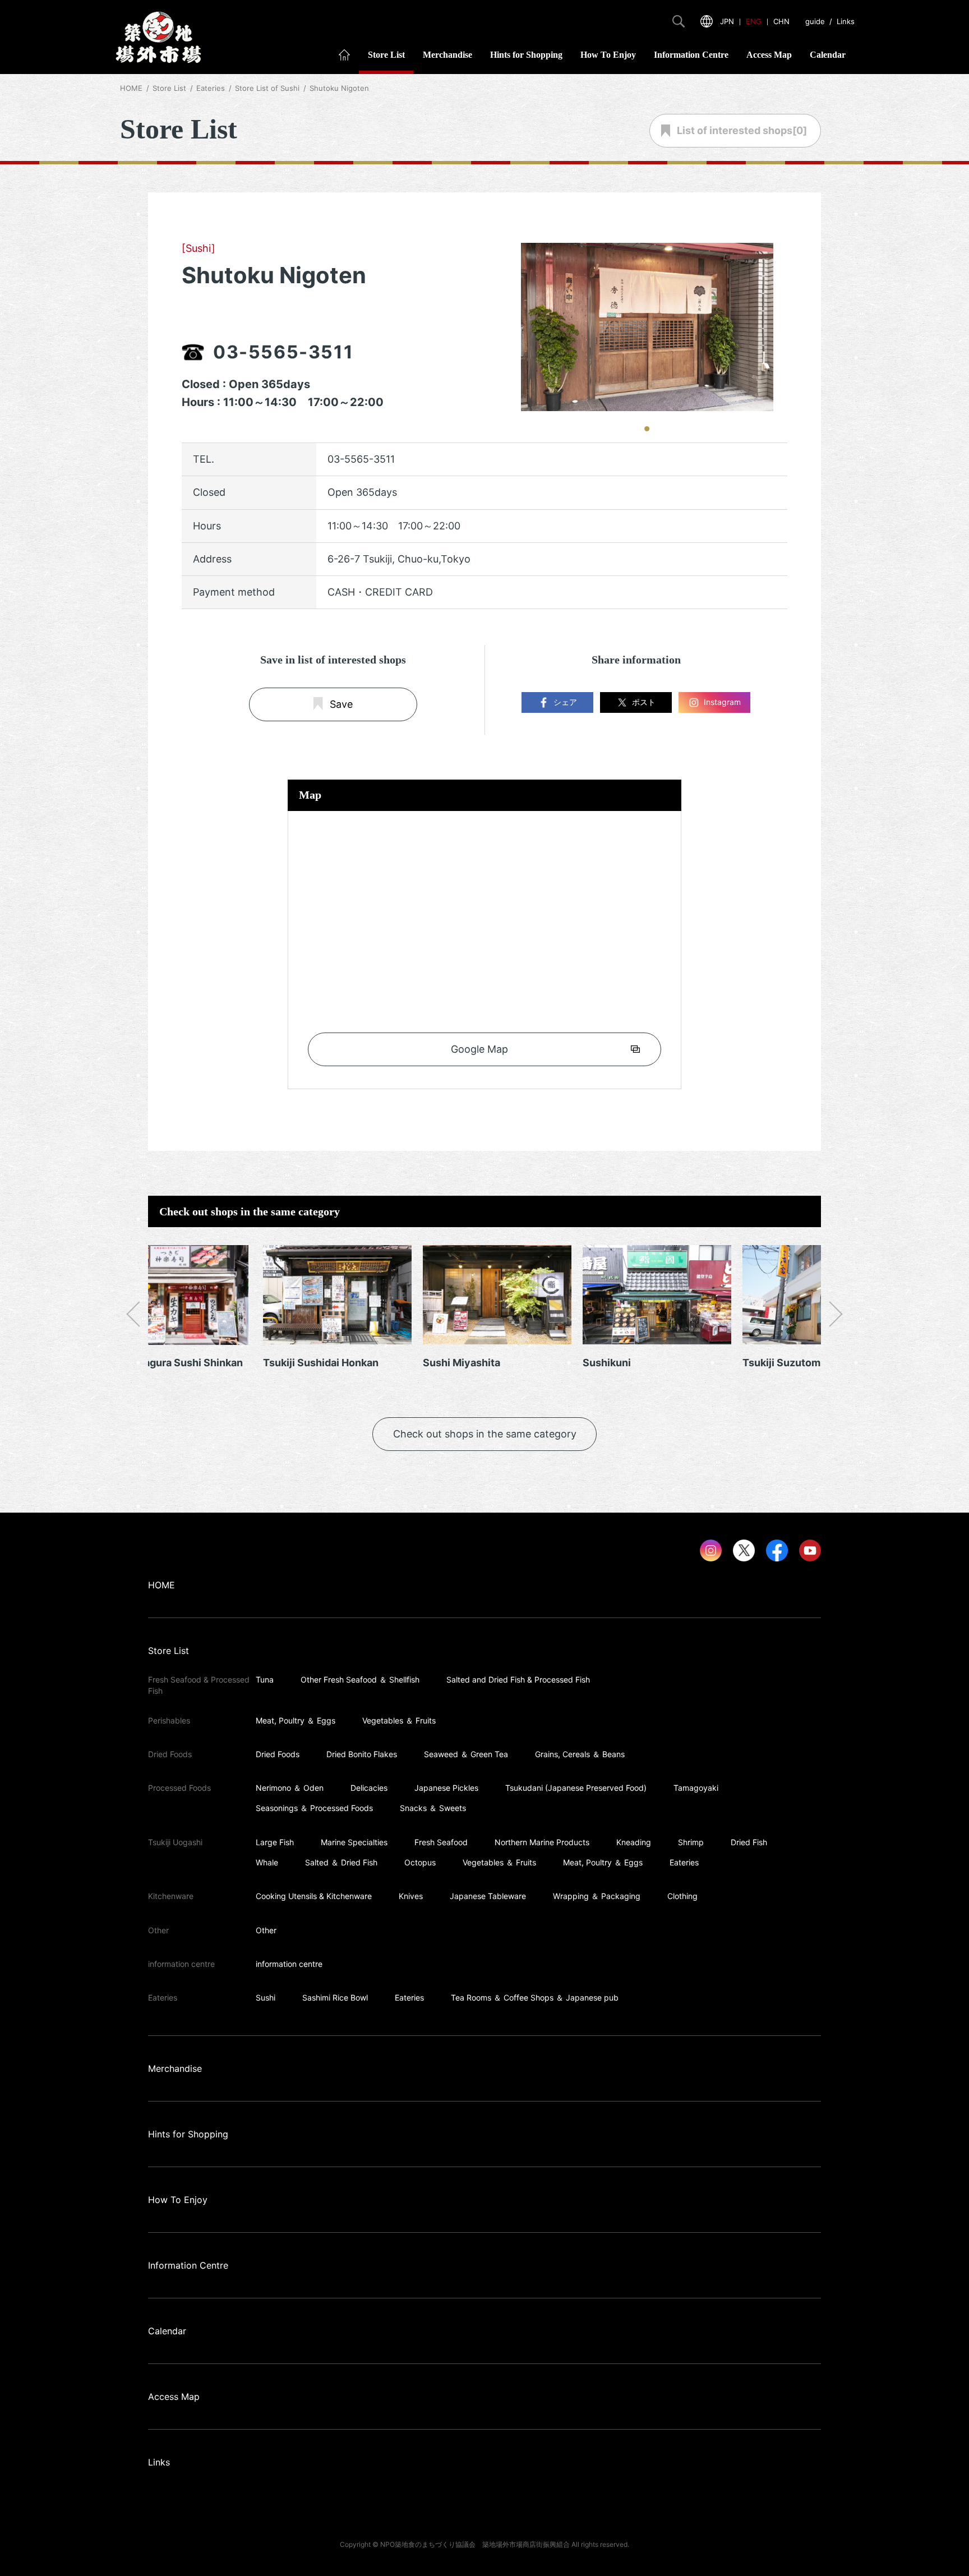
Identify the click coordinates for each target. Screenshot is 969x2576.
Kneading (634, 1842)
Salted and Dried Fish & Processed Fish (518, 1679)
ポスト (644, 702)
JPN (727, 21)
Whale (267, 1862)
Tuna (265, 1679)
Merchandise (447, 55)
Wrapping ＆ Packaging (597, 1896)
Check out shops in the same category (485, 1434)
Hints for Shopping (526, 55)
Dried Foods (278, 1754)
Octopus (420, 1862)
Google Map (479, 1049)
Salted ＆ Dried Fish (341, 1862)
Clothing (682, 1896)
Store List (386, 55)
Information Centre (691, 55)
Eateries (684, 1862)
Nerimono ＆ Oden (290, 1788)
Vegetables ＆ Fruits (399, 1720)
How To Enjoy (608, 55)
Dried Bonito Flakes (362, 1754)
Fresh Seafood (441, 1842)
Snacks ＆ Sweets (433, 1808)
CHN (781, 21)
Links (846, 21)
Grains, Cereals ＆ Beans (580, 1754)
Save (341, 705)
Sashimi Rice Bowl (335, 1997)
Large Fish (275, 1842)
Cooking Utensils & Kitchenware (314, 1896)
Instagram (722, 702)
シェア (565, 702)
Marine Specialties (354, 1842)
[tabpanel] (647, 327)
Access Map (769, 55)
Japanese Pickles (446, 1788)
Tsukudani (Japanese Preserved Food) (576, 1788)
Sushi (266, 1997)
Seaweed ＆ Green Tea (466, 1754)
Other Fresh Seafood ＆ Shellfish (360, 1679)
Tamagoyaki (696, 1788)
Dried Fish (749, 1842)
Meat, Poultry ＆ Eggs (296, 1720)
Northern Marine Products (542, 1842)
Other (266, 1930)
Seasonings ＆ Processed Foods (314, 1808)
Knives (411, 1896)
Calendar (828, 55)
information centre (289, 1964)
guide (815, 21)
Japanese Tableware (488, 1896)
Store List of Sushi (267, 88)
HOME (131, 88)
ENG (754, 21)
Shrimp (691, 1842)
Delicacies (369, 1788)
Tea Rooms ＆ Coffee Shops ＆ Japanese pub (535, 1997)
